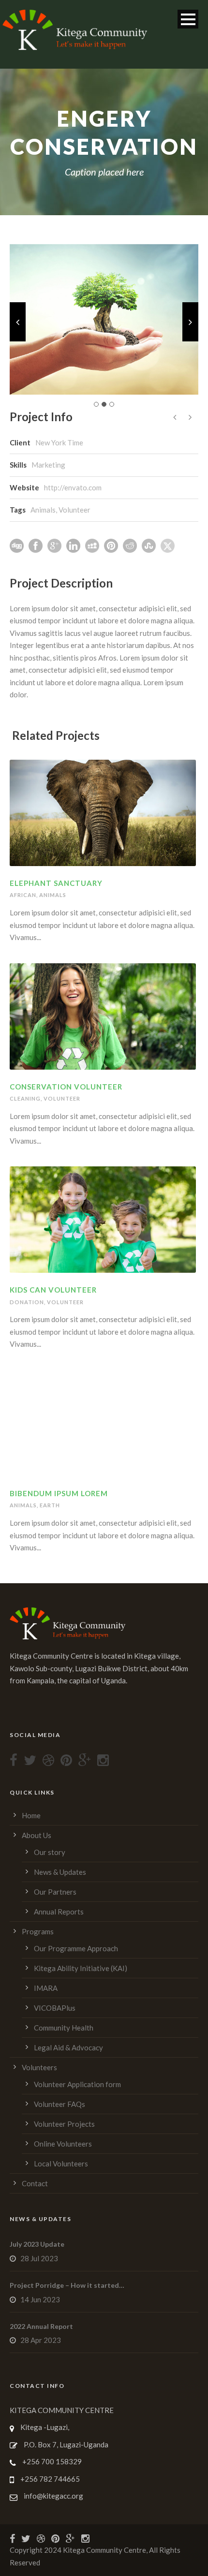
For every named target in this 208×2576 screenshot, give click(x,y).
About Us (37, 1835)
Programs (38, 1931)
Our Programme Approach (76, 1948)
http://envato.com (73, 487)
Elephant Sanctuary (56, 883)
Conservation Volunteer (66, 1087)
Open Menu (188, 19)
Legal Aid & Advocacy (68, 2047)
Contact (35, 2183)
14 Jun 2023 (40, 2299)
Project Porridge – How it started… (67, 2285)
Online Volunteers (63, 2144)
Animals (43, 510)
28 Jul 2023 (39, 2258)
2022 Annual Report (41, 2326)
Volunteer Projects (64, 2124)
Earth (50, 1505)
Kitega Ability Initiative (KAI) (81, 1968)
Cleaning (25, 1098)
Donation (27, 1302)
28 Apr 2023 (41, 2340)
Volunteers (39, 2067)
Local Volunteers (61, 2164)
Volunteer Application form (77, 2084)
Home (31, 1815)
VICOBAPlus (55, 2008)
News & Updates (60, 1872)
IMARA (46, 1988)
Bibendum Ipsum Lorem (59, 1493)
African (23, 895)
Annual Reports (59, 1912)
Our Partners (55, 1892)
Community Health (64, 2028)
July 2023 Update (37, 2244)
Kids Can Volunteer (53, 1290)
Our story (50, 1852)
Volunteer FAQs (59, 2104)
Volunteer (74, 510)
